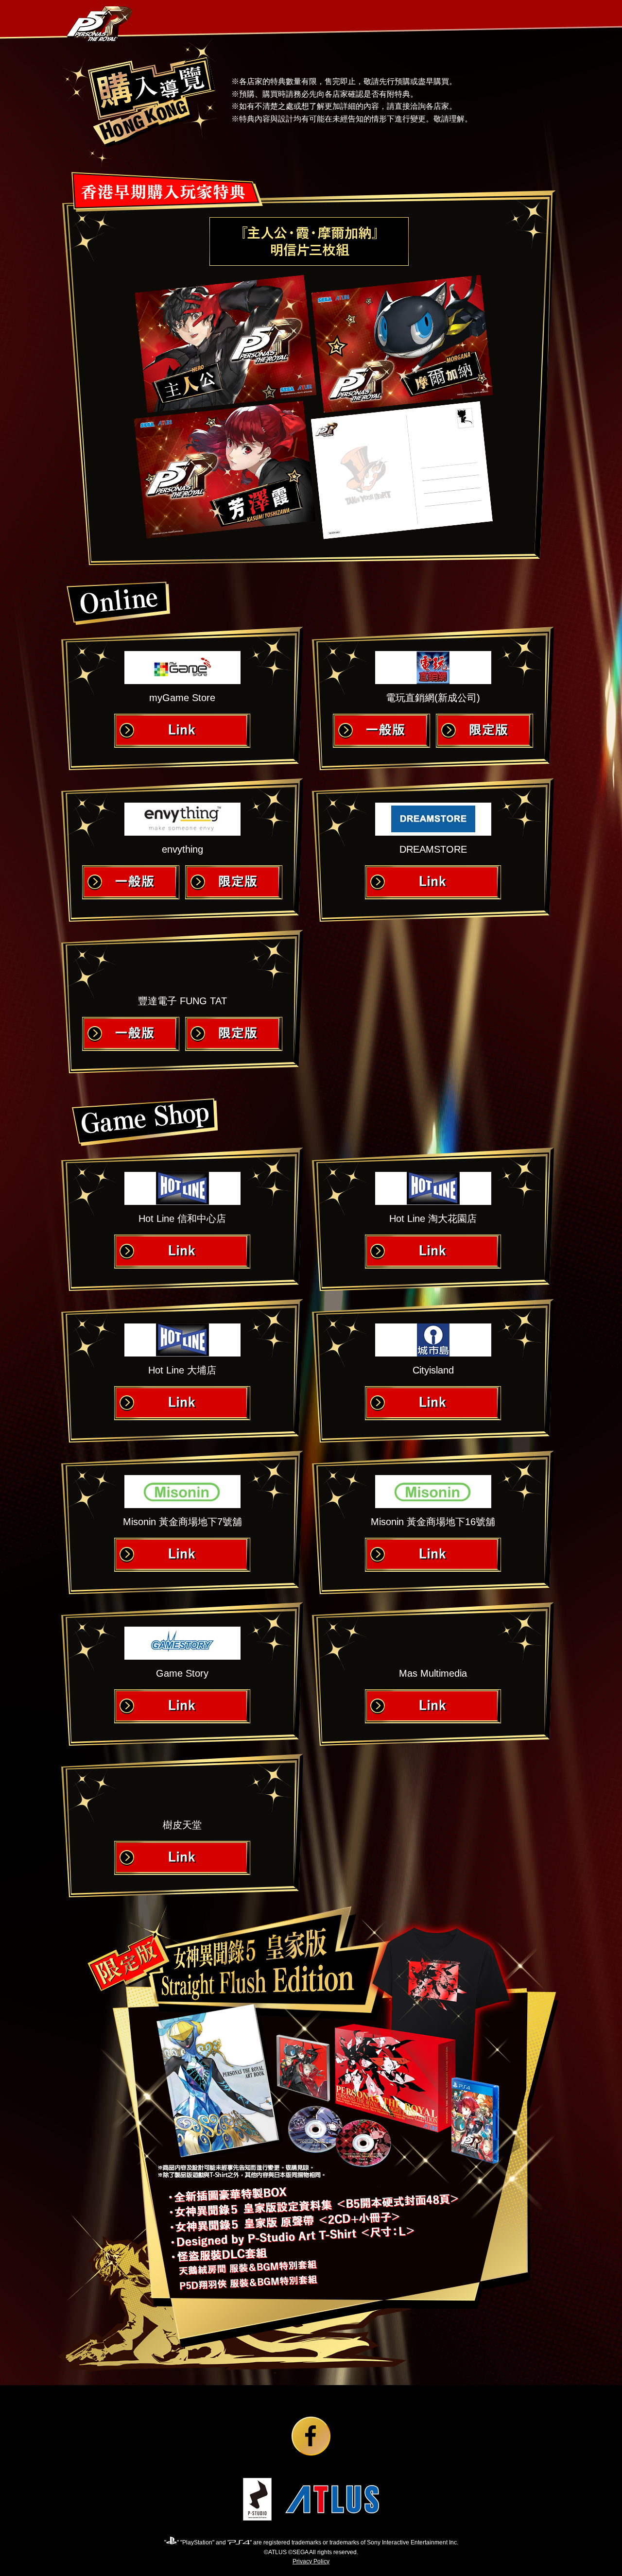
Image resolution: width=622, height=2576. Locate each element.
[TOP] (101, 23)
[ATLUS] (332, 2500)
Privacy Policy (311, 2561)
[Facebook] (311, 2437)
